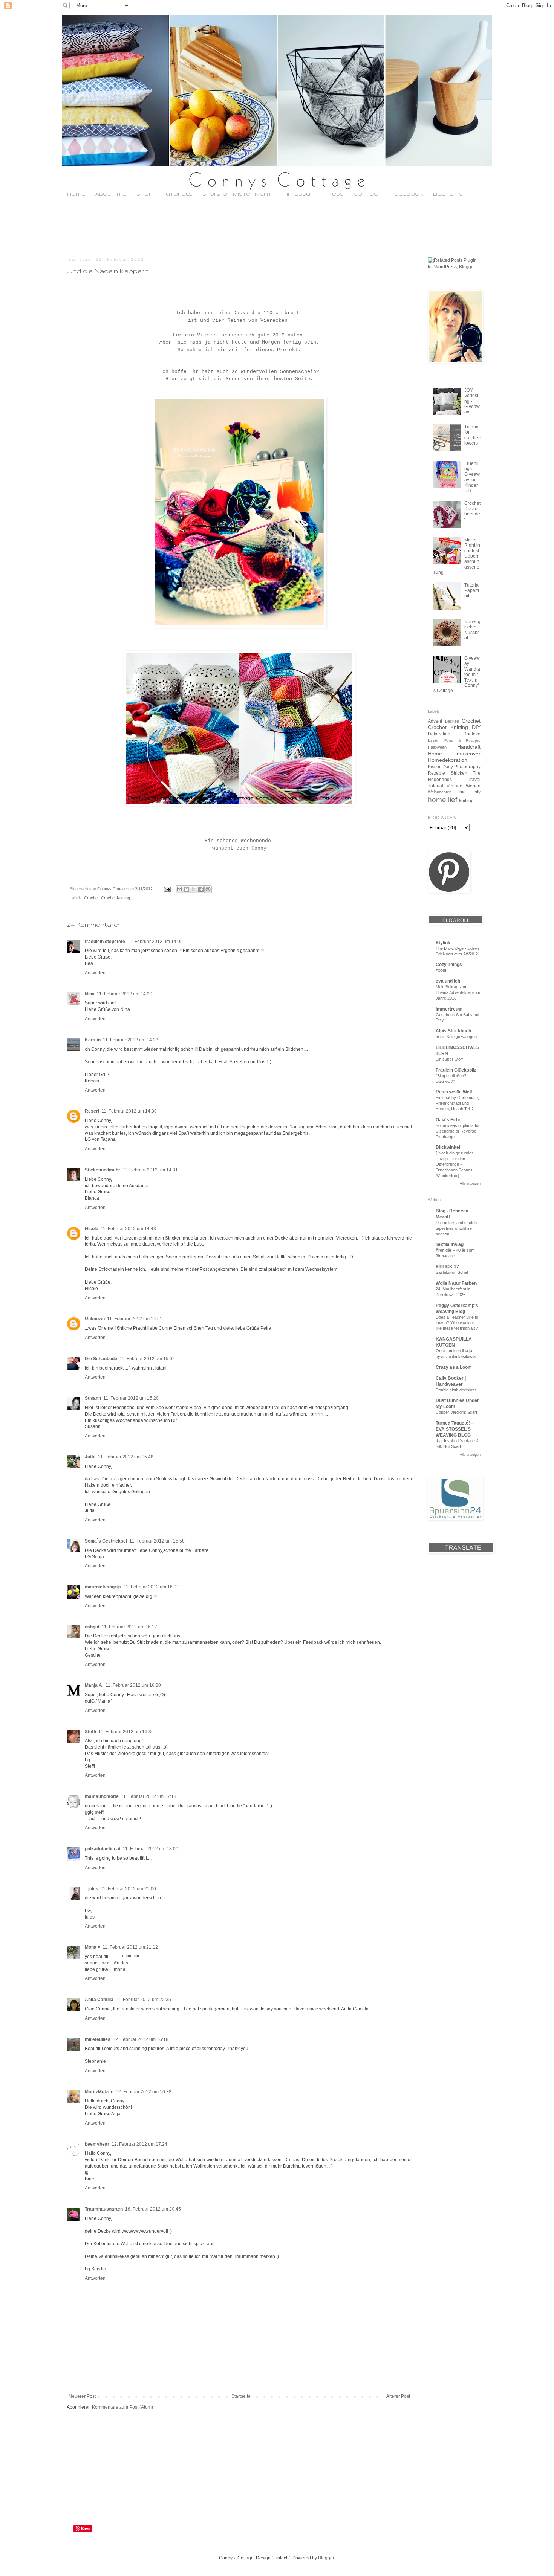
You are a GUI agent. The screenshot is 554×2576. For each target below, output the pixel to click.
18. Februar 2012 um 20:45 (153, 2209)
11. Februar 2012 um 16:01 (151, 1587)
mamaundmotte (102, 1796)
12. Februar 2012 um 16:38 (144, 2092)
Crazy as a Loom (454, 1367)
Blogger (326, 2558)
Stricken (459, 773)
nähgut (92, 1627)
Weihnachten (440, 792)
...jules (92, 1889)
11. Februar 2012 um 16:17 (129, 1627)
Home (76, 194)
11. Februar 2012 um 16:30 (133, 1685)
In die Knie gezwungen (456, 1037)
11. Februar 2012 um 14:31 (150, 1170)
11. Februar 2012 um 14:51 (135, 1319)
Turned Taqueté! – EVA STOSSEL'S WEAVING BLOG (455, 1429)
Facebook (407, 194)
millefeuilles (98, 2039)
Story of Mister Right (237, 194)
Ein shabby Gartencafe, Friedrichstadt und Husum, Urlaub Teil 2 (457, 1103)
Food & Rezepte (462, 741)
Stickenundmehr (103, 1170)
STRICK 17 (447, 1267)
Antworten (95, 973)
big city (470, 792)
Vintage (455, 786)
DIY (476, 727)
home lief (442, 800)
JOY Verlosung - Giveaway (472, 401)
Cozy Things (449, 965)
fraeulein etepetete (105, 942)
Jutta (90, 1457)
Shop (145, 194)
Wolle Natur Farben (456, 1283)
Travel (474, 780)
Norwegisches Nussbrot (472, 630)
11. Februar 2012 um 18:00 (151, 1849)
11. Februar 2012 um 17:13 (149, 1796)
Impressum (298, 194)
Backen (452, 721)
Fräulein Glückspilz (456, 1070)
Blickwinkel (448, 1147)
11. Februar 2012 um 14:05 (155, 942)
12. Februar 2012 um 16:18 (141, 2039)
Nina (90, 994)
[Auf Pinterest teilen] (208, 889)
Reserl (92, 1111)
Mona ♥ (93, 1947)
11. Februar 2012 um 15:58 (157, 1541)
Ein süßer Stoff (449, 1059)
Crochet (91, 898)
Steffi (90, 1732)
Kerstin (93, 1040)
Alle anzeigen (470, 1183)
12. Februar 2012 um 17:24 (139, 2144)
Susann (93, 1398)
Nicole (92, 1229)
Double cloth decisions (456, 1390)
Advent (435, 721)
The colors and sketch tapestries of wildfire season (456, 1228)
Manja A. (94, 1685)
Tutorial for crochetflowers (472, 435)
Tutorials (178, 194)
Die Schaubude (101, 1359)
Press (335, 194)
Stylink (443, 943)
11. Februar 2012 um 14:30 (129, 1111)
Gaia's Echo (448, 1120)
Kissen (435, 767)
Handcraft (469, 747)
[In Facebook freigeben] (201, 889)
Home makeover (454, 754)
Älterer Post (398, 2396)
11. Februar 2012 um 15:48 (126, 1457)
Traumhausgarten (104, 2209)
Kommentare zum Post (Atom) (122, 2407)
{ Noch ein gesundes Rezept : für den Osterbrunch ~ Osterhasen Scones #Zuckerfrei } (455, 1164)
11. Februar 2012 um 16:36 (126, 1732)
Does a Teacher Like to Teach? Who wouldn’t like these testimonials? (457, 1323)
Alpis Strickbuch (453, 1031)
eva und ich (448, 981)
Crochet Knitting (116, 898)
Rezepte (436, 773)
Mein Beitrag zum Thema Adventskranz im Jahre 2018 (458, 992)
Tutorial (435, 786)
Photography (467, 767)
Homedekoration (448, 760)
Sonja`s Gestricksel (106, 1541)
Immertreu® (449, 1009)
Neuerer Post (82, 2396)
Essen (434, 740)
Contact (367, 194)
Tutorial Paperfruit (472, 591)
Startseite (241, 2396)
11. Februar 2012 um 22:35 (143, 2000)
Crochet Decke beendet (472, 511)
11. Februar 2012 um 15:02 (147, 1359)
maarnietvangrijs (103, 1587)
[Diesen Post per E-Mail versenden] (179, 889)
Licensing (448, 194)
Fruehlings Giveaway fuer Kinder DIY (472, 477)
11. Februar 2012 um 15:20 (131, 1398)
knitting (466, 801)
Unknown (95, 1319)
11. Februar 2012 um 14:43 (128, 1229)
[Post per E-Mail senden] (167, 889)
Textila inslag (450, 1244)
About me (111, 194)
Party (448, 767)
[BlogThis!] (187, 889)
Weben (473, 786)
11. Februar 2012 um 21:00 (128, 1889)
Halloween (437, 747)
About (441, 970)
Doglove (472, 734)
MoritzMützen (99, 2092)
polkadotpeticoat (103, 1849)
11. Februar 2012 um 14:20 (125, 994)
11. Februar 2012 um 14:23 (131, 1040)
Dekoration (439, 734)
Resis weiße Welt (454, 1092)
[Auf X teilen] (194, 889)
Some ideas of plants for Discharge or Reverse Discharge (458, 1131)
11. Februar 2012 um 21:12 (130, 1947)
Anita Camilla (99, 2000)
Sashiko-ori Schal (452, 1272)
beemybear (97, 2144)
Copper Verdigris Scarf (456, 1412)
